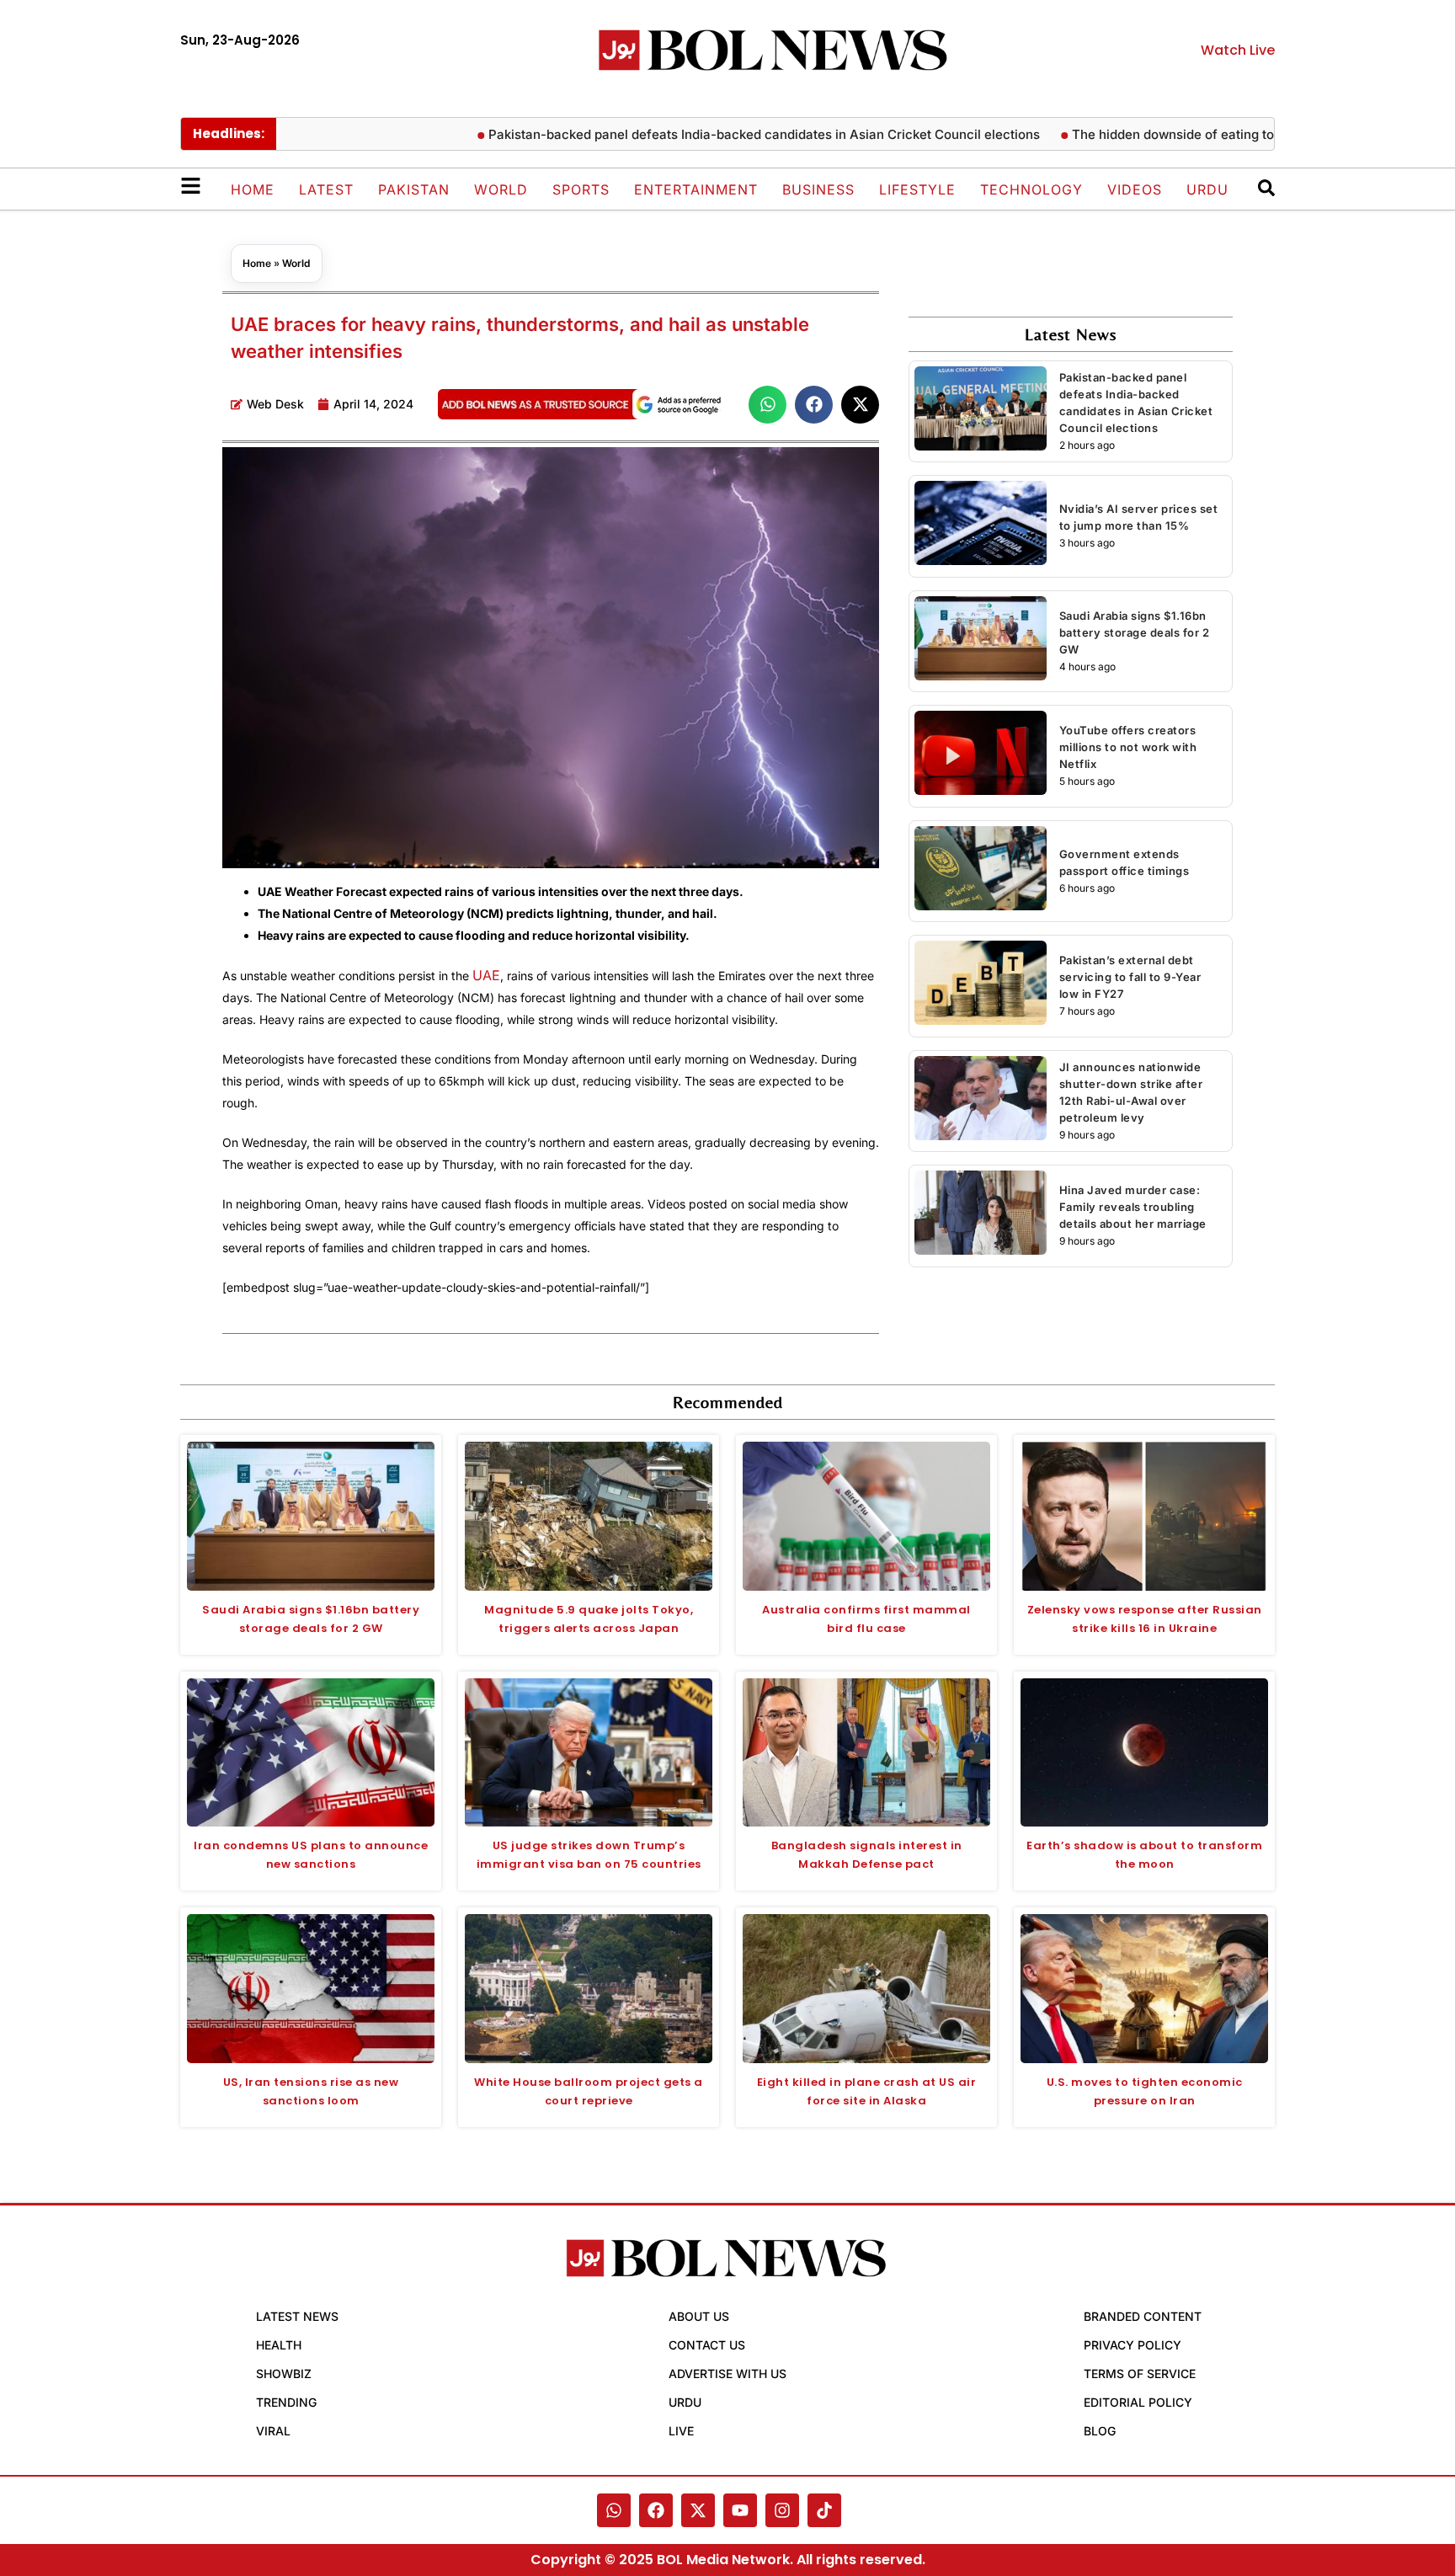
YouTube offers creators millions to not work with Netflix (1128, 747)
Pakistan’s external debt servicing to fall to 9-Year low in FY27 (1130, 977)
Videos (1135, 189)
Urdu (1207, 189)
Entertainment (696, 189)
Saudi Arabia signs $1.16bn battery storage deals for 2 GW (1135, 632)
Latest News (297, 2316)
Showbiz (284, 2373)
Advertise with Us (727, 2373)
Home (253, 189)
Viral (273, 2431)
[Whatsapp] (614, 2510)
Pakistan (414, 189)
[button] (767, 405)
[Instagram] (782, 2510)
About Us (699, 2316)
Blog (1100, 2431)
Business (818, 189)
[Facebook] (656, 2510)
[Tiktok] (824, 2510)
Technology (1031, 189)
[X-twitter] (698, 2510)
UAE (486, 975)
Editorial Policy (1138, 2402)
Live (681, 2431)
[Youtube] (740, 2510)
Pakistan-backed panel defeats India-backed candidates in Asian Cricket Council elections (704, 134)
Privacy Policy (1133, 2345)
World (501, 189)
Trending (286, 2402)
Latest (326, 189)
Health (279, 2345)
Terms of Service (1140, 2373)
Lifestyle (917, 189)
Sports (581, 189)
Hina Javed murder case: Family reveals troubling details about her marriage (1133, 1207)
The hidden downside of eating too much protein (1158, 134)
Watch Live (1238, 50)
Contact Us (707, 2345)
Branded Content (1143, 2316)
